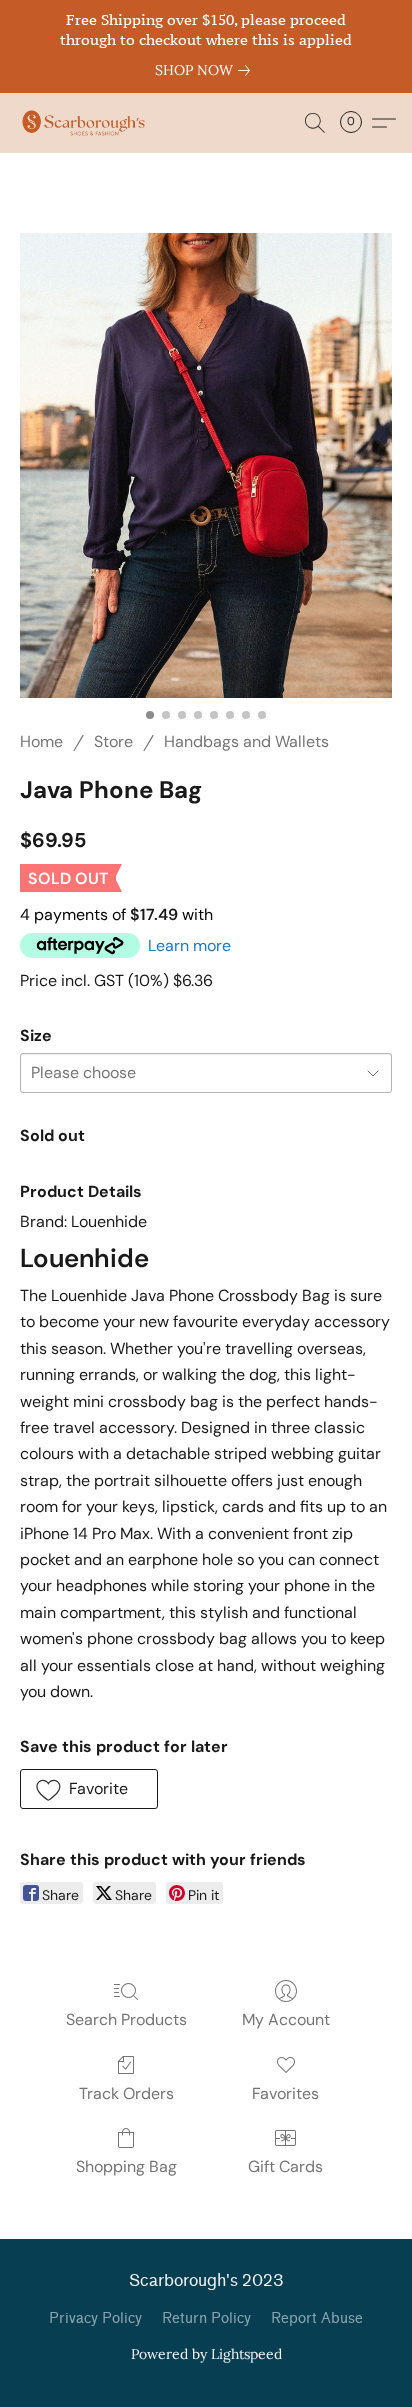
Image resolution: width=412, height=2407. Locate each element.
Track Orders (126, 2093)
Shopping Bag (126, 2166)
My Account (286, 2019)
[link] (206, 70)
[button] (87, 123)
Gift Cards (285, 2166)
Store (113, 741)
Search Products (126, 2019)
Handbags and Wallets (246, 741)
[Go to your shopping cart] (357, 123)
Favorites (285, 2093)
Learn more (189, 945)
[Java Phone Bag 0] (206, 465)
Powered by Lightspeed (206, 2354)
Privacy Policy (95, 2318)
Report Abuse (317, 2318)
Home (41, 741)
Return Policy (206, 2318)
